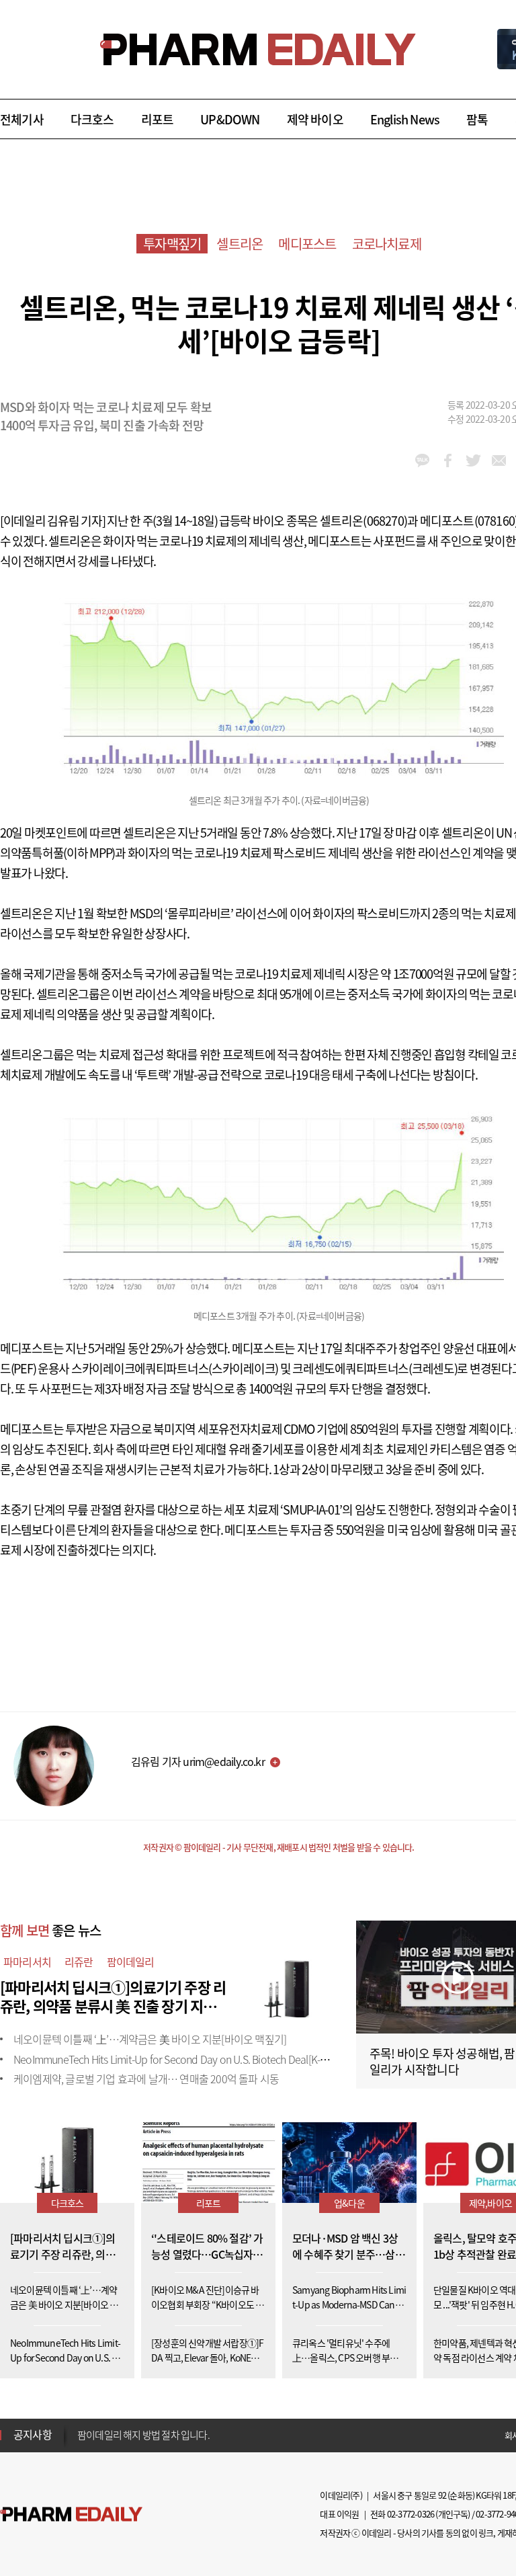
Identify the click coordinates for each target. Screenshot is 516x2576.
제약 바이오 (315, 119)
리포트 (158, 119)
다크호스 (92, 119)
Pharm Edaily (71, 2514)
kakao (422, 460)
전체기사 (22, 119)
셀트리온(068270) (363, 521)
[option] (183, 2434)
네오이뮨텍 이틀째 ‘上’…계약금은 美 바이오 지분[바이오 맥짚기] (150, 2039)
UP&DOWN (230, 119)
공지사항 (33, 2434)
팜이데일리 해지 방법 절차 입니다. (143, 2435)
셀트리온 (240, 244)
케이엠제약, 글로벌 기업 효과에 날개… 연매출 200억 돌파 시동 (146, 2079)
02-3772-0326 (411, 2514)
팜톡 (477, 119)
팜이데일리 (131, 1962)
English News (405, 119)
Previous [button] (81, 2427)
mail (499, 460)
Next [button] (81, 2443)
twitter (473, 460)
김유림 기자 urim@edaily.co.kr (198, 1761)
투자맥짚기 (172, 244)
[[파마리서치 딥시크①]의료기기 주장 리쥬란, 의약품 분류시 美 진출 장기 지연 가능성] (289, 1985)
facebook (448, 460)
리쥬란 (79, 1962)
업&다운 (349, 2203)
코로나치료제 (387, 244)
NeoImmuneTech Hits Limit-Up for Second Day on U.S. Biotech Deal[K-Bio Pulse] (188, 2059)
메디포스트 (307, 244)
